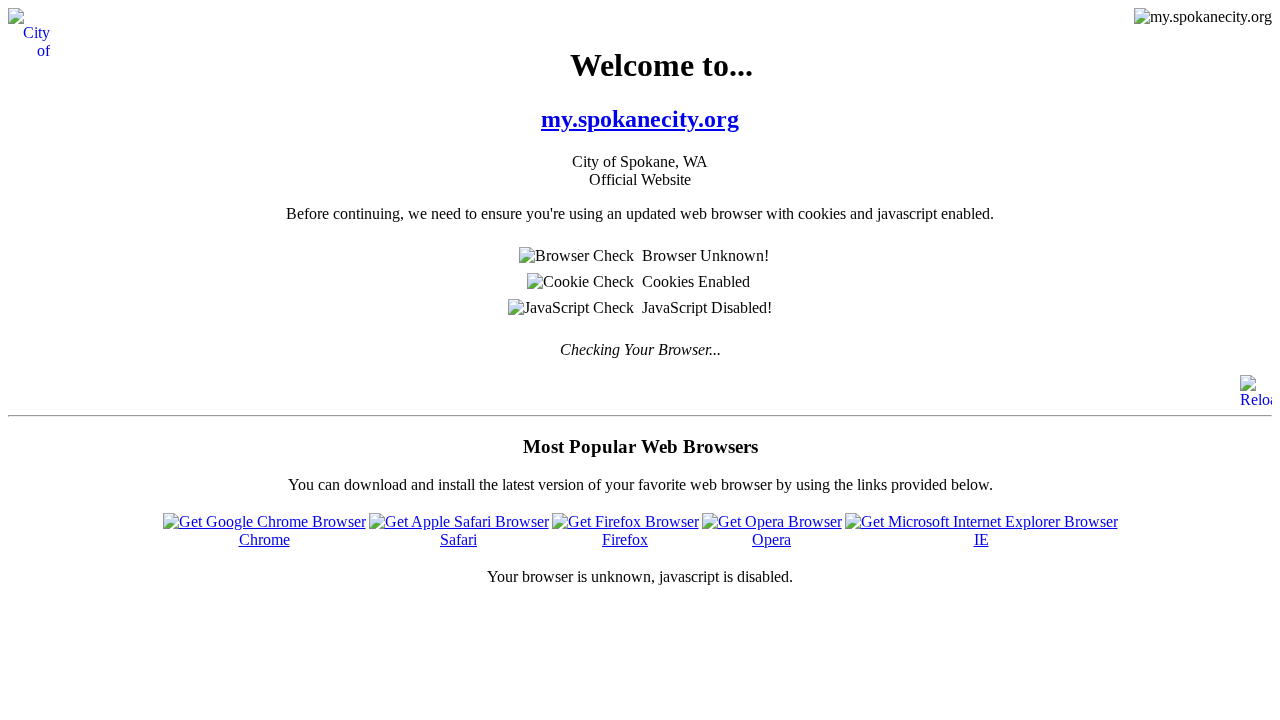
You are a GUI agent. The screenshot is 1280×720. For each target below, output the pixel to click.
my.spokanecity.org (640, 119)
